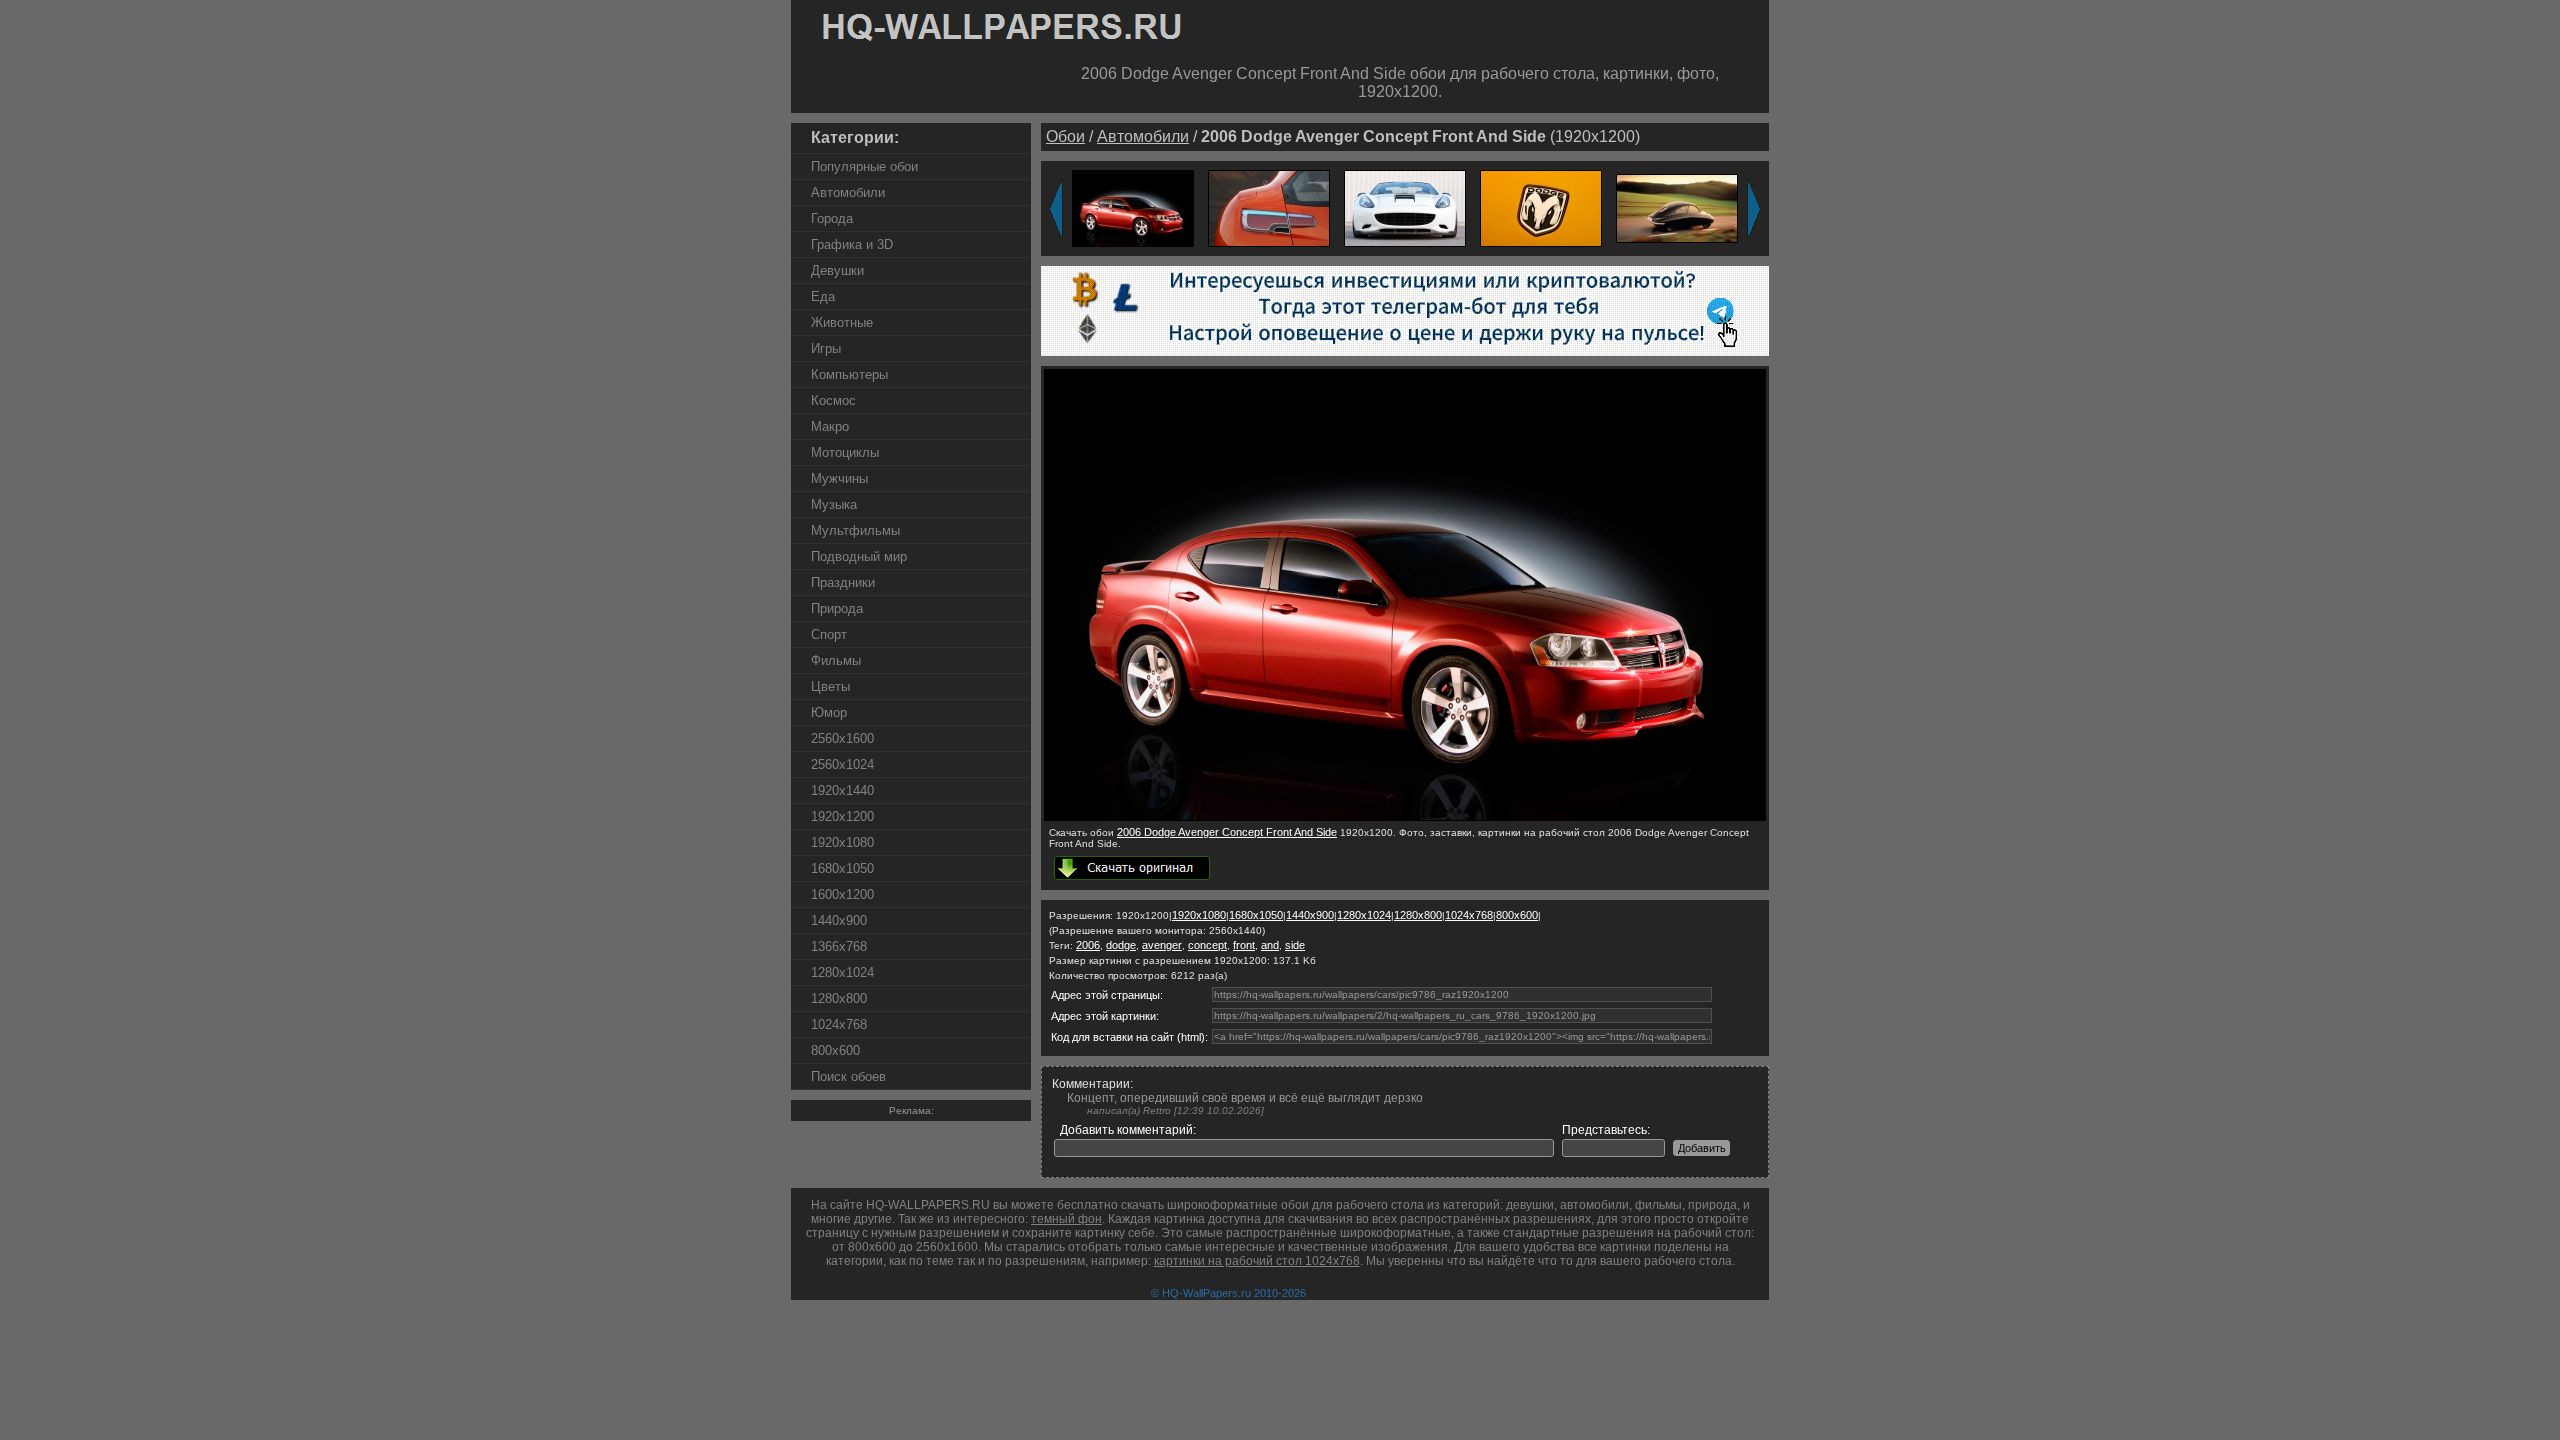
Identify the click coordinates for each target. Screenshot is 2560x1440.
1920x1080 (842, 842)
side (1295, 945)
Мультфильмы (855, 530)
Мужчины (839, 478)
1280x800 (839, 998)
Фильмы (836, 660)
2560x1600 (842, 738)
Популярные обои (864, 166)
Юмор (829, 712)
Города (832, 218)
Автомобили (848, 192)
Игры (826, 348)
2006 (1088, 945)
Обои (1065, 136)
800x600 (835, 1050)
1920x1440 (842, 790)
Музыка (834, 504)
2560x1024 (842, 764)
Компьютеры (849, 374)
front (1244, 945)
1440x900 (839, 920)
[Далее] (1754, 209)
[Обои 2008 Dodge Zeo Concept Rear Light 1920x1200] (1269, 207)
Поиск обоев (848, 1076)
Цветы (830, 686)
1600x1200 (842, 894)
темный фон (1066, 1219)
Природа (837, 608)
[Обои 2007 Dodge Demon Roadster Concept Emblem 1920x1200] (1541, 207)
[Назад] (1056, 209)
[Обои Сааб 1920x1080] (1677, 207)
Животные (842, 322)
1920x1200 (842, 816)
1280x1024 (842, 972)
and (1270, 945)
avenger (1162, 945)
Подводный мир (859, 556)
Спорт (829, 634)
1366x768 (839, 946)
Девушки (837, 270)
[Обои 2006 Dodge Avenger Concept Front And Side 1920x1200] (1133, 207)
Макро (830, 426)
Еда (823, 296)
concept (1207, 945)
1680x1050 (842, 868)
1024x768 (839, 1024)
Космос (833, 400)
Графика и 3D (852, 244)
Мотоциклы (845, 452)
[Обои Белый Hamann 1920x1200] (1405, 207)
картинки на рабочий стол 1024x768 (1257, 1261)
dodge (1121, 945)
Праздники (843, 582)
